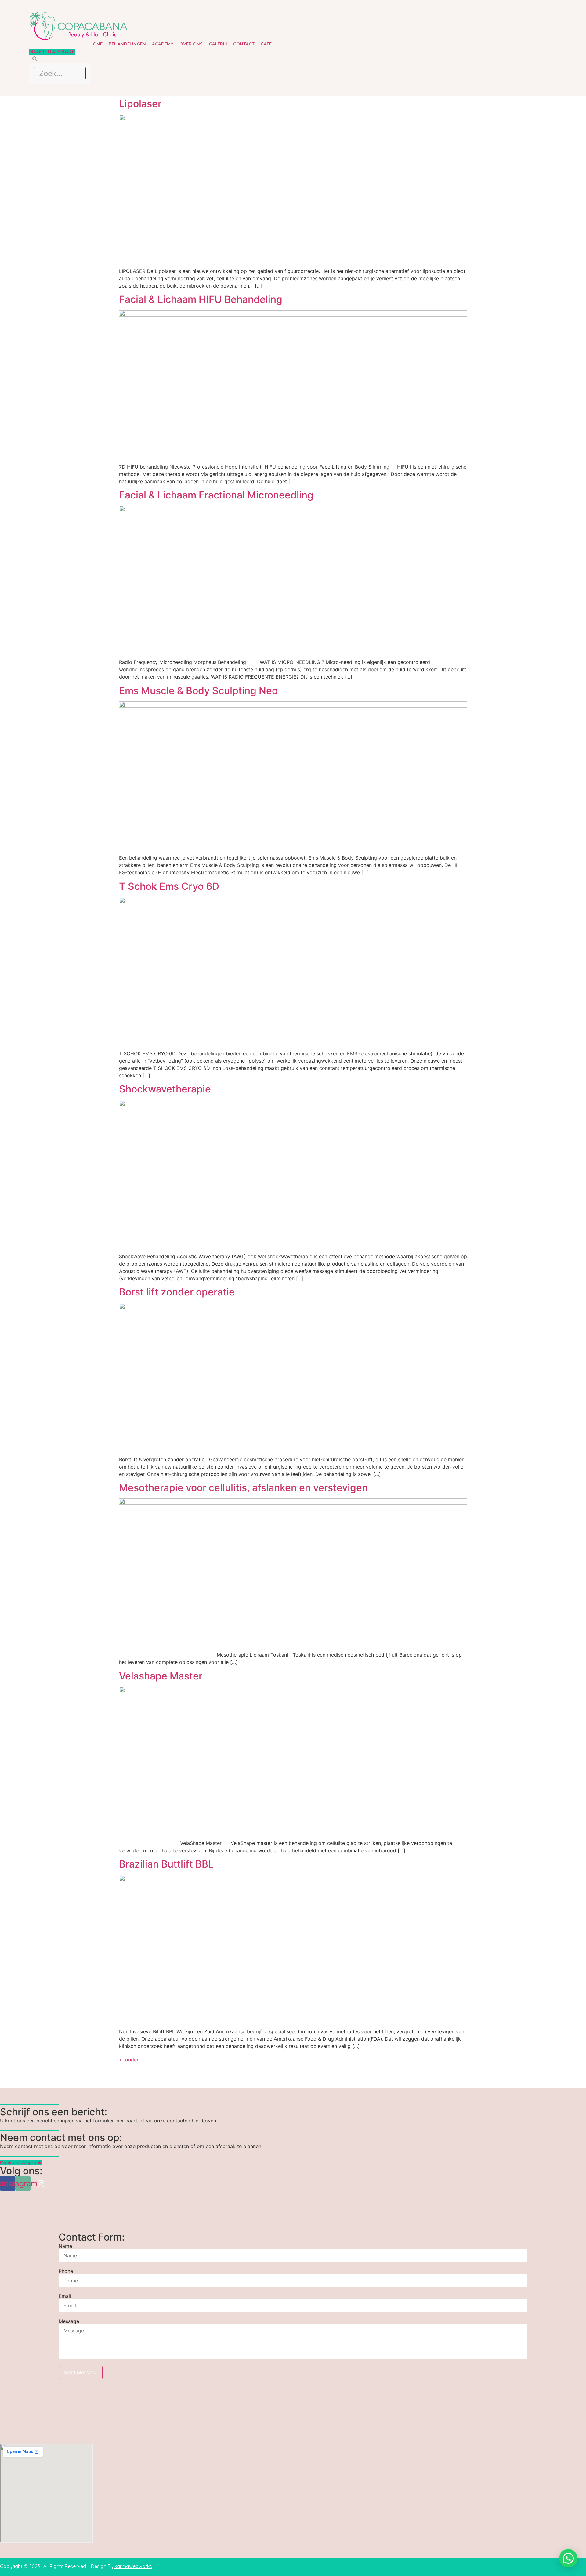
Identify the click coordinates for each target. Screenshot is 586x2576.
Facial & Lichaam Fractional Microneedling (216, 495)
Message (69, 2321)
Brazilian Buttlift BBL (166, 1864)
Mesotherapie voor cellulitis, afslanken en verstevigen (243, 1488)
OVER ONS (191, 44)
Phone (66, 2271)
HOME (96, 44)
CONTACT (244, 44)
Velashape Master (161, 1676)
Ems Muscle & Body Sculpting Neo (198, 691)
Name (65, 2246)
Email (65, 2296)
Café (266, 44)
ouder (129, 2060)
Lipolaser (140, 104)
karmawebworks (133, 2566)
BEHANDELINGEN (127, 44)
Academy (163, 44)
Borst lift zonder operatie (177, 1292)
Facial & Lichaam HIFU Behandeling (201, 299)
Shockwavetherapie (165, 1089)
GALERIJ (218, 44)
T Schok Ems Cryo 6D (169, 886)
